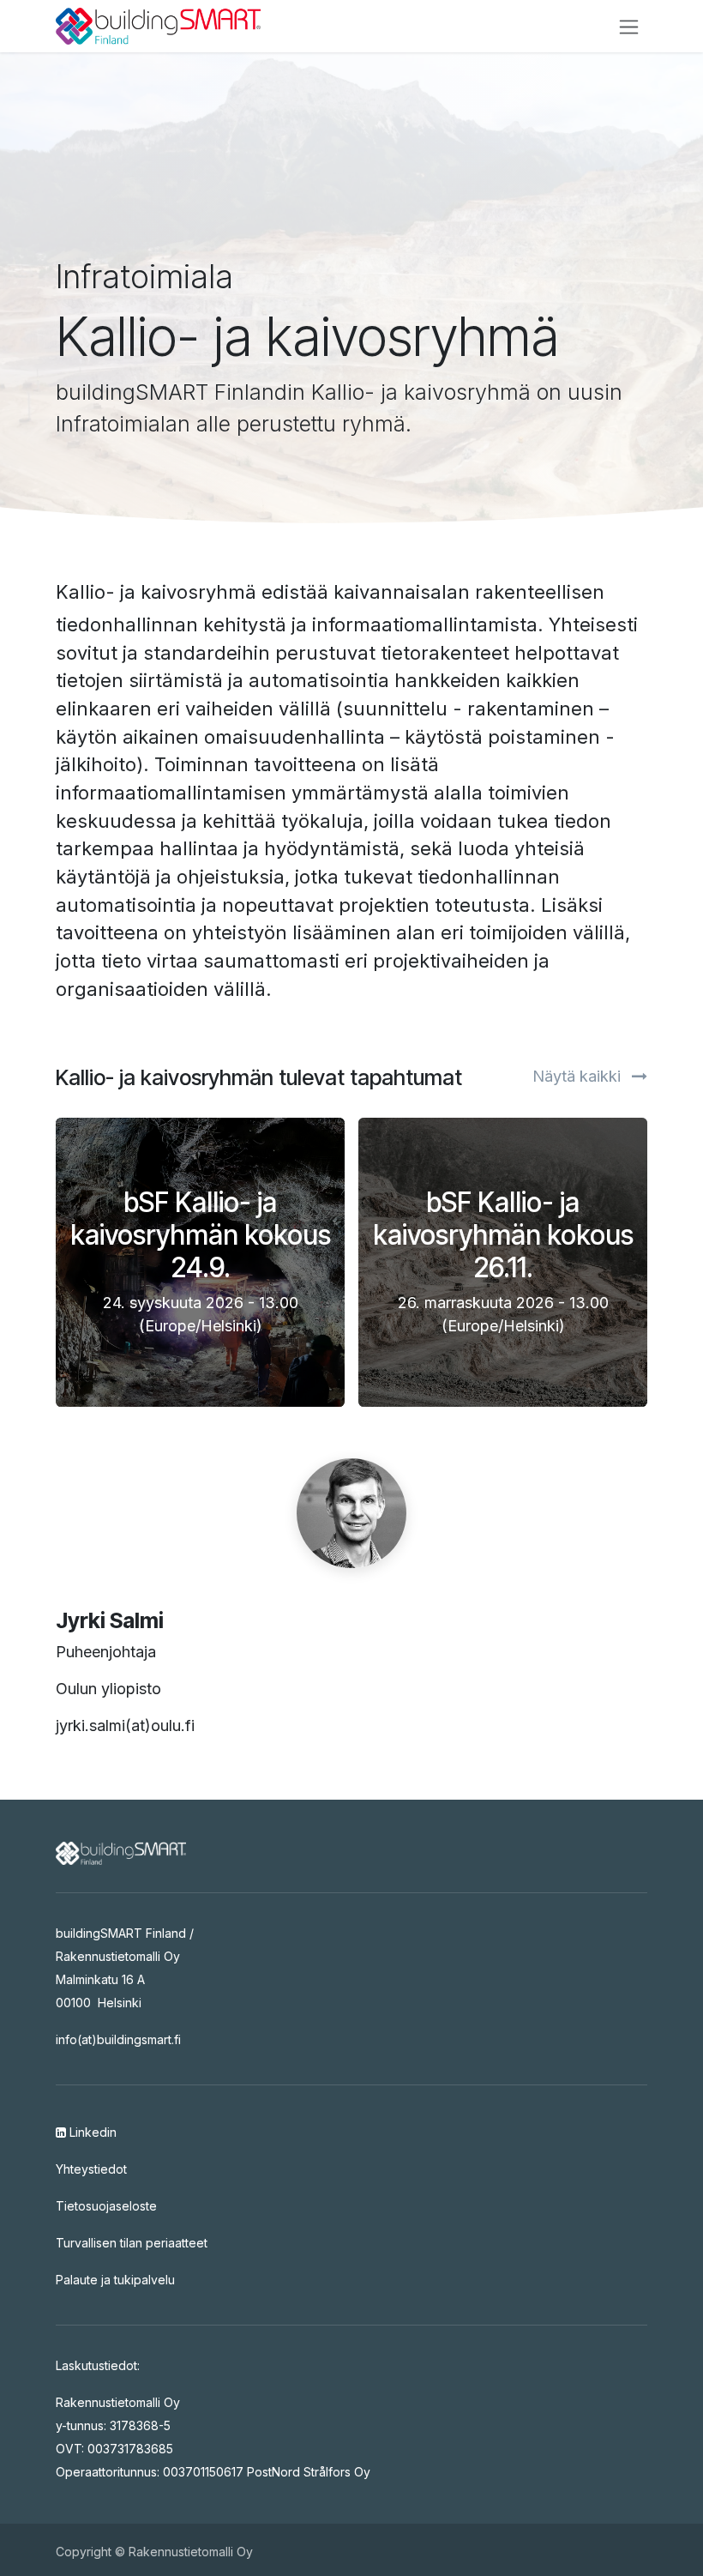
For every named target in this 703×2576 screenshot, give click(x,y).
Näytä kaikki (579, 1076)
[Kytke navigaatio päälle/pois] (629, 26)
